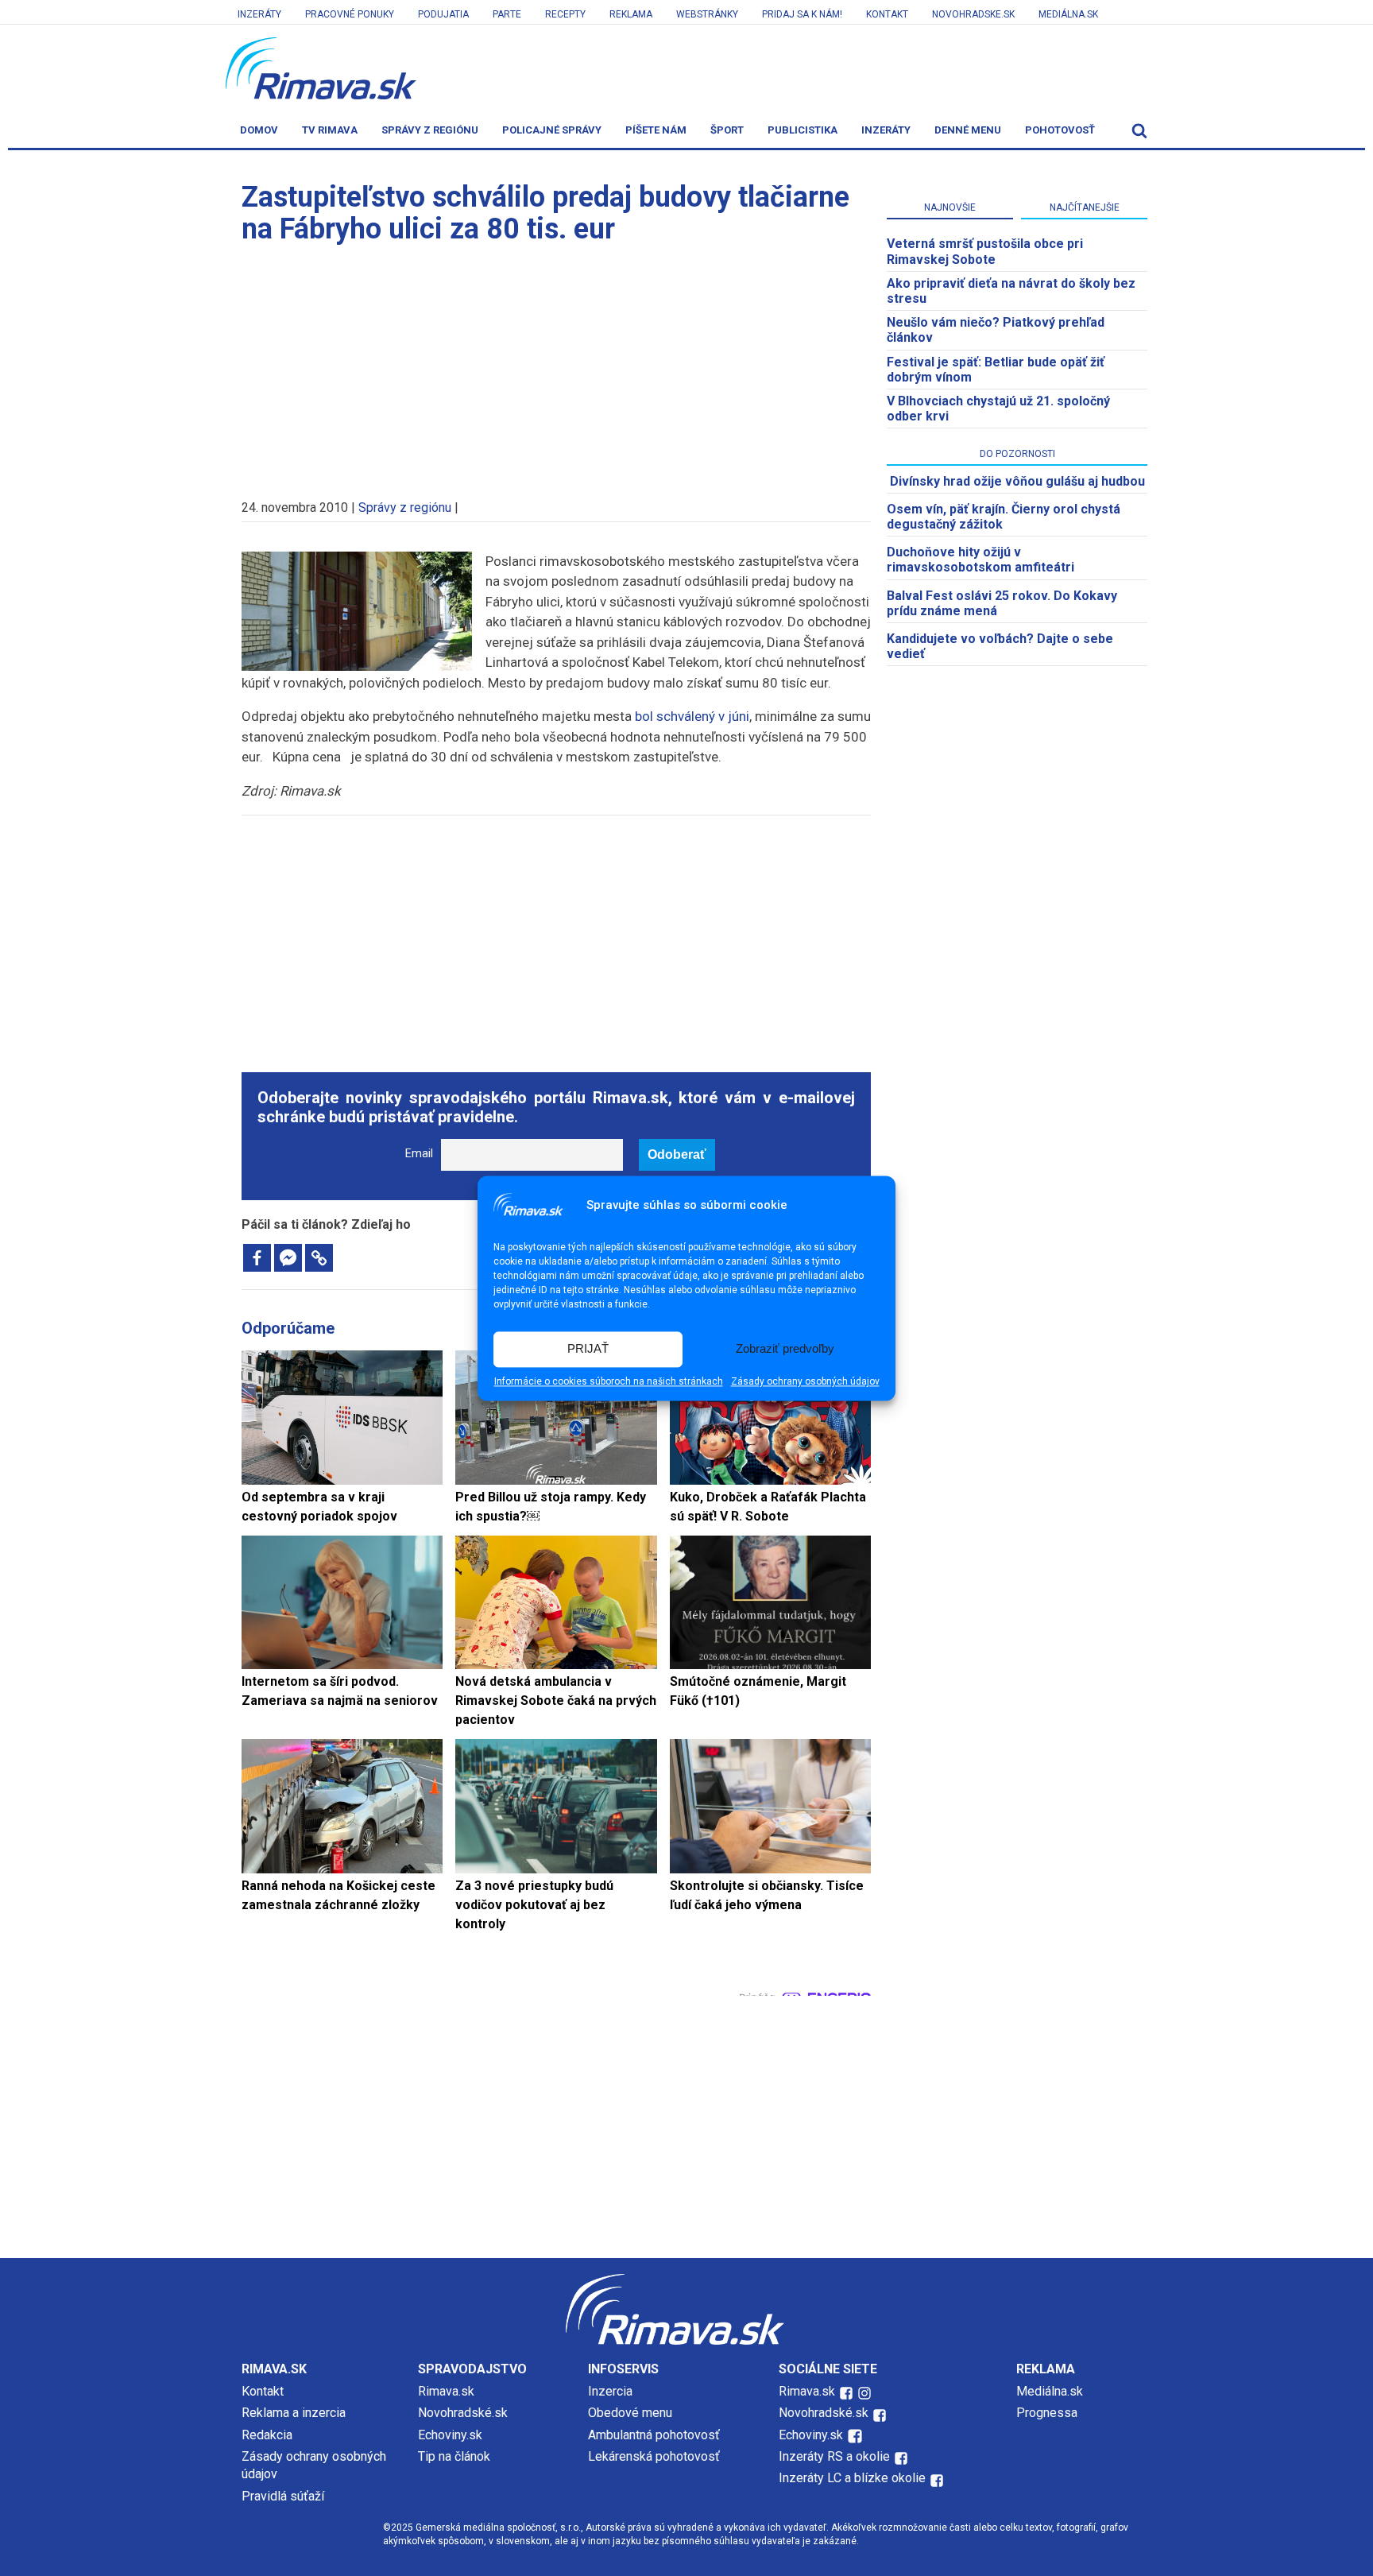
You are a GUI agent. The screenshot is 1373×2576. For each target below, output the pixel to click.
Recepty (565, 14)
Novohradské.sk (463, 2413)
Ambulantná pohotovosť (656, 2435)
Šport (727, 130)
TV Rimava (330, 130)
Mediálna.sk (1068, 14)
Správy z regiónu (430, 130)
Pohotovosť (1060, 130)
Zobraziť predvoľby (785, 1349)
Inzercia (610, 2391)
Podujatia (443, 14)
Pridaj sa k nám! (802, 14)
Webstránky (707, 14)
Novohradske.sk (973, 14)
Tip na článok (454, 2456)
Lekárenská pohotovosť (656, 2456)
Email (419, 1154)
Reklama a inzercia (294, 2413)
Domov (259, 130)
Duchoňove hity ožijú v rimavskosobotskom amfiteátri (980, 560)
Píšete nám (656, 130)
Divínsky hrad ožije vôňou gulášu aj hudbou (1017, 481)
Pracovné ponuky (350, 14)
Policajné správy (552, 130)
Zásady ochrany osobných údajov (805, 1381)
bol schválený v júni (692, 716)
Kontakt (887, 14)
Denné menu (968, 130)
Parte (507, 14)
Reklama (631, 14)
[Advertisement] (556, 364)
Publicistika (803, 130)
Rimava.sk (446, 2391)
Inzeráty (259, 14)
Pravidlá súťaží (283, 2496)
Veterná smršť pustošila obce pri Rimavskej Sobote (985, 251)
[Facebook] (257, 1258)
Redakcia (267, 2435)
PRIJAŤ (588, 1349)
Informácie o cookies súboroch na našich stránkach (609, 1381)
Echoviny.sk (450, 2435)
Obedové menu (630, 2413)
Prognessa (1047, 2413)
